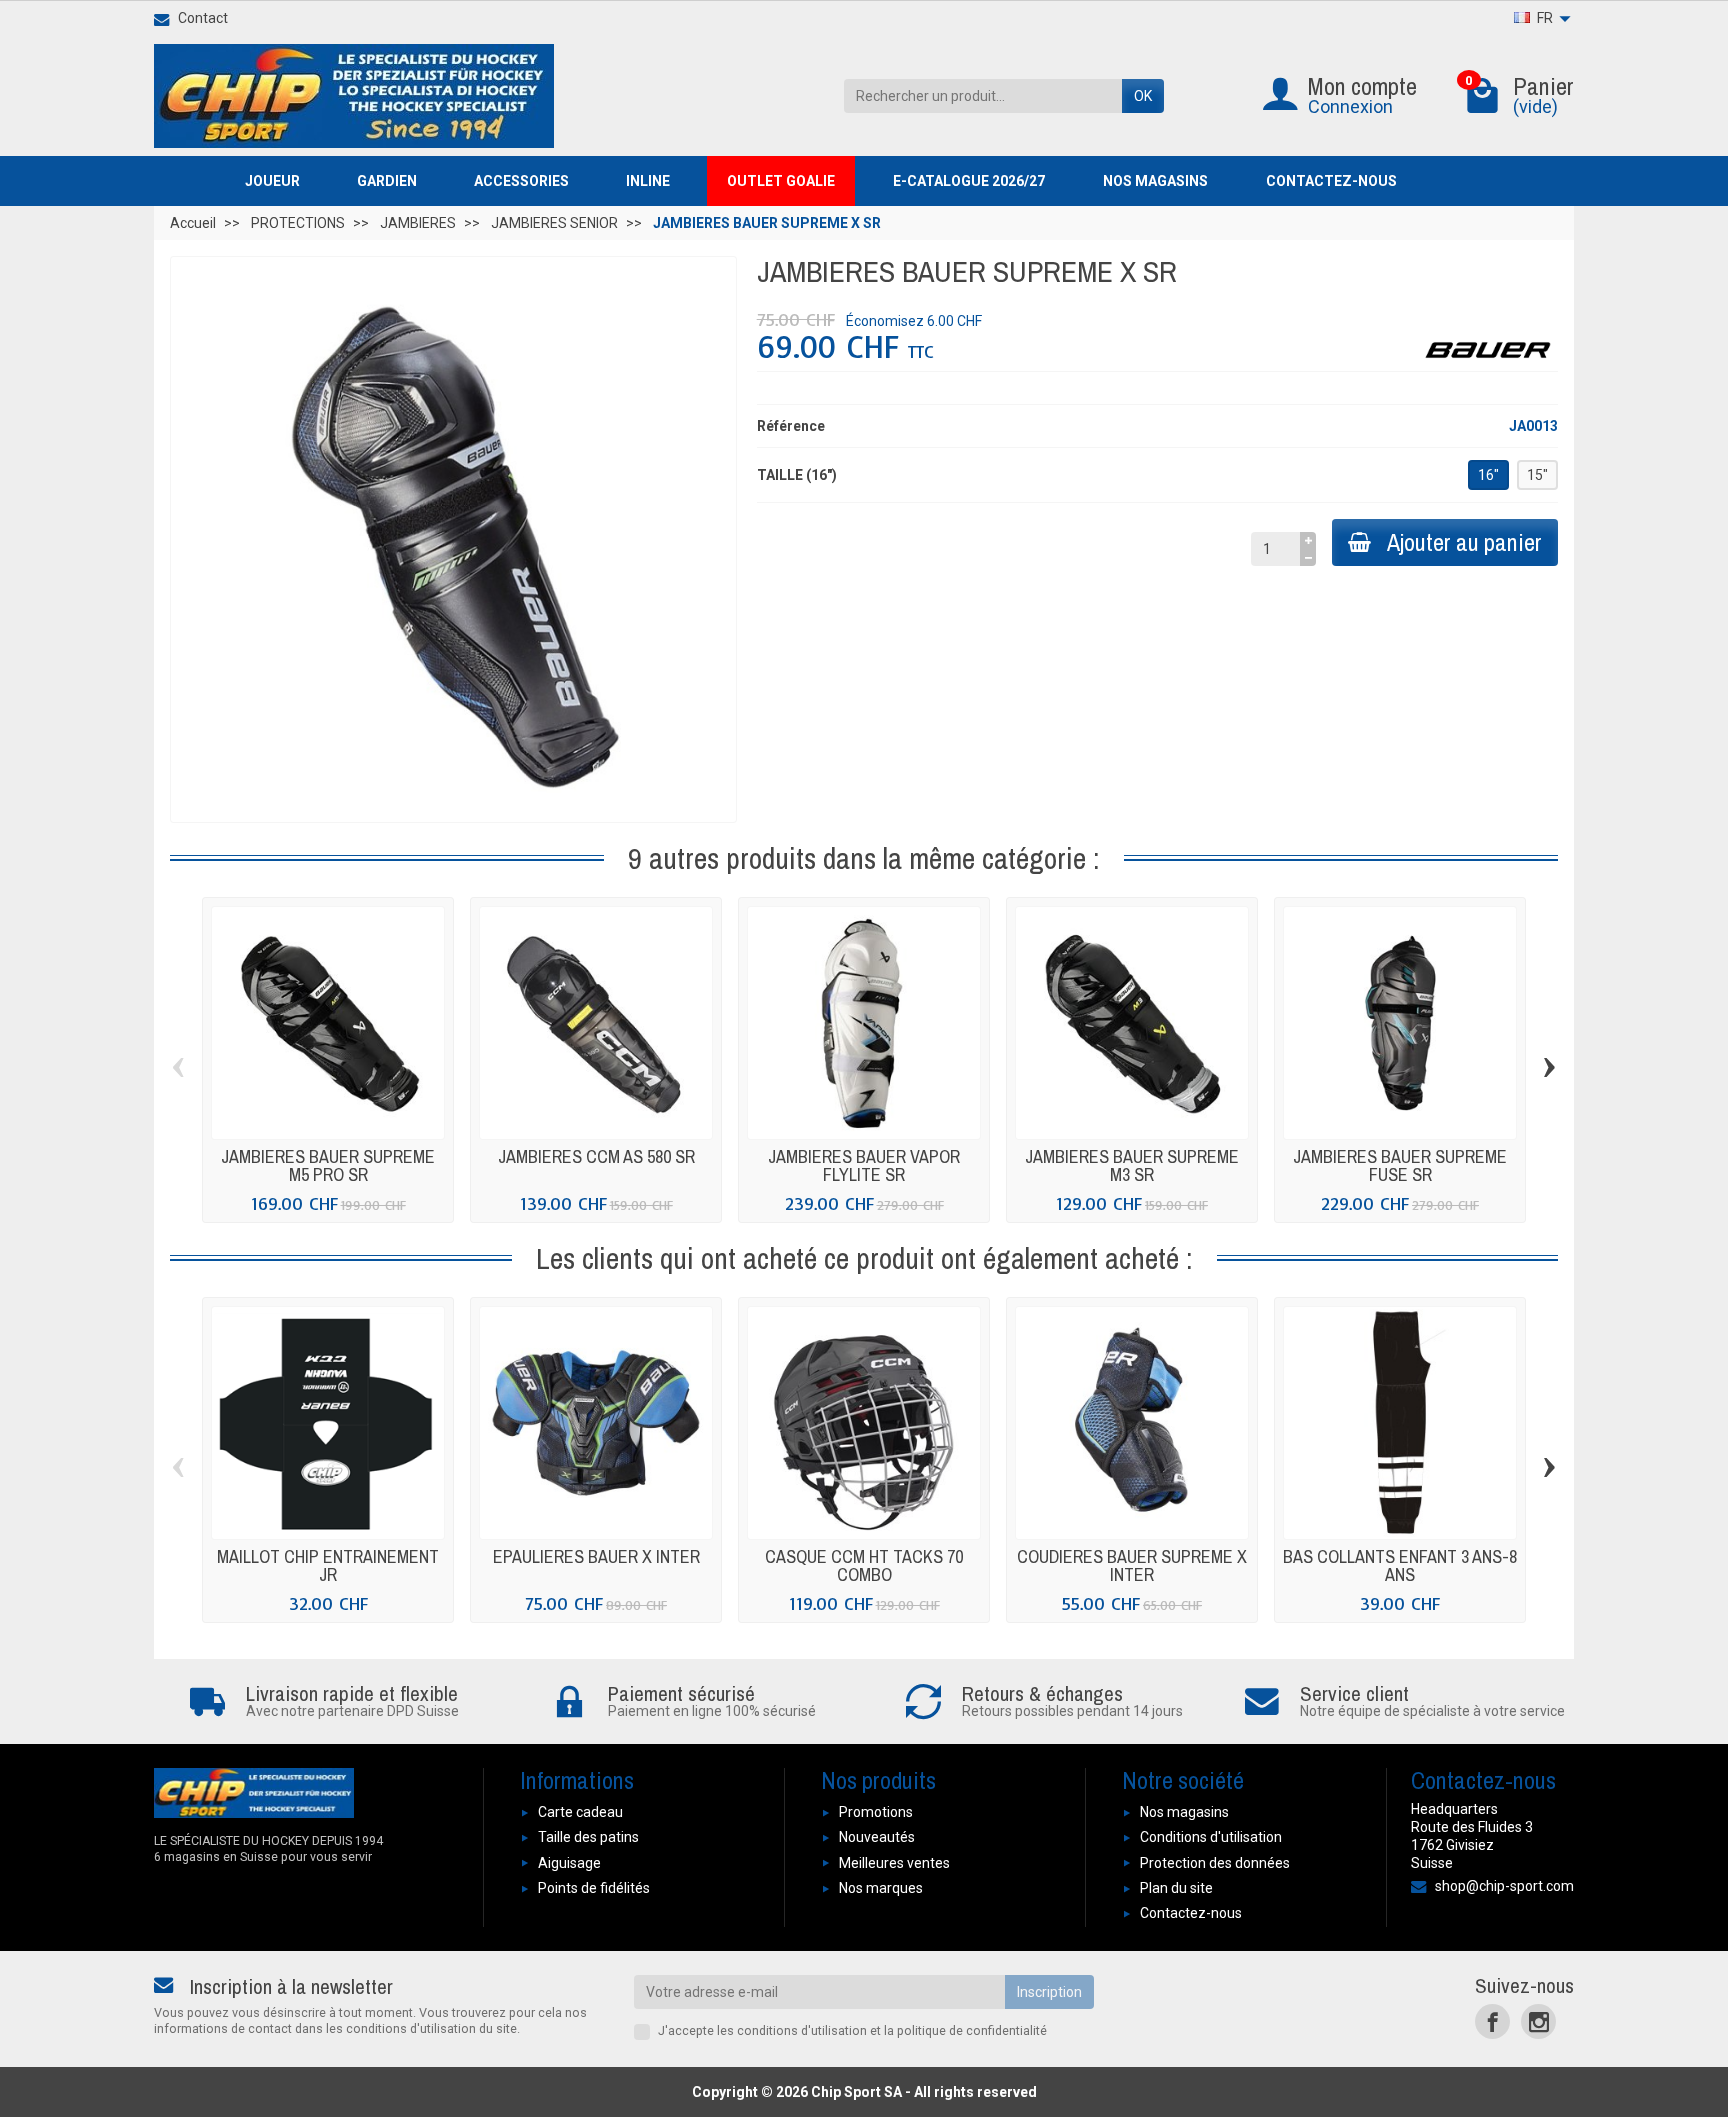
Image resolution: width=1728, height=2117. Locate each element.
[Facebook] (1492, 2021)
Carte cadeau (580, 1812)
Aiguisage (569, 1863)
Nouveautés (877, 1837)
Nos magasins (1184, 1812)
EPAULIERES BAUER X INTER (596, 1556)
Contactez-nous (1191, 1913)
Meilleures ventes (894, 1863)
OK (1143, 96)
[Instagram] (1538, 2021)
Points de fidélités (594, 1888)
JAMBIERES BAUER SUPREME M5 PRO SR (328, 1165)
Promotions (876, 1812)
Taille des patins (588, 1837)
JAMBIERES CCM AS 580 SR (596, 1156)
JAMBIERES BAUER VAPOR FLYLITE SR (864, 1165)
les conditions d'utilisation (792, 2030)
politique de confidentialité (972, 2030)
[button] (281, 181)
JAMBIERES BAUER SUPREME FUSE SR (1400, 1165)
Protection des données (1215, 1863)
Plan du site (1176, 1888)
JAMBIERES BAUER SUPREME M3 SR (1132, 1165)
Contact (203, 18)
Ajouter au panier (1464, 542)
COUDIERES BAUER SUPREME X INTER (1132, 1565)
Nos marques (881, 1888)
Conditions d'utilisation (1211, 1837)
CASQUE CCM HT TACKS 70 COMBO (864, 1565)
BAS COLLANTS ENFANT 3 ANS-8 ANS (1400, 1565)
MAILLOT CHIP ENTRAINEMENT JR (328, 1565)
